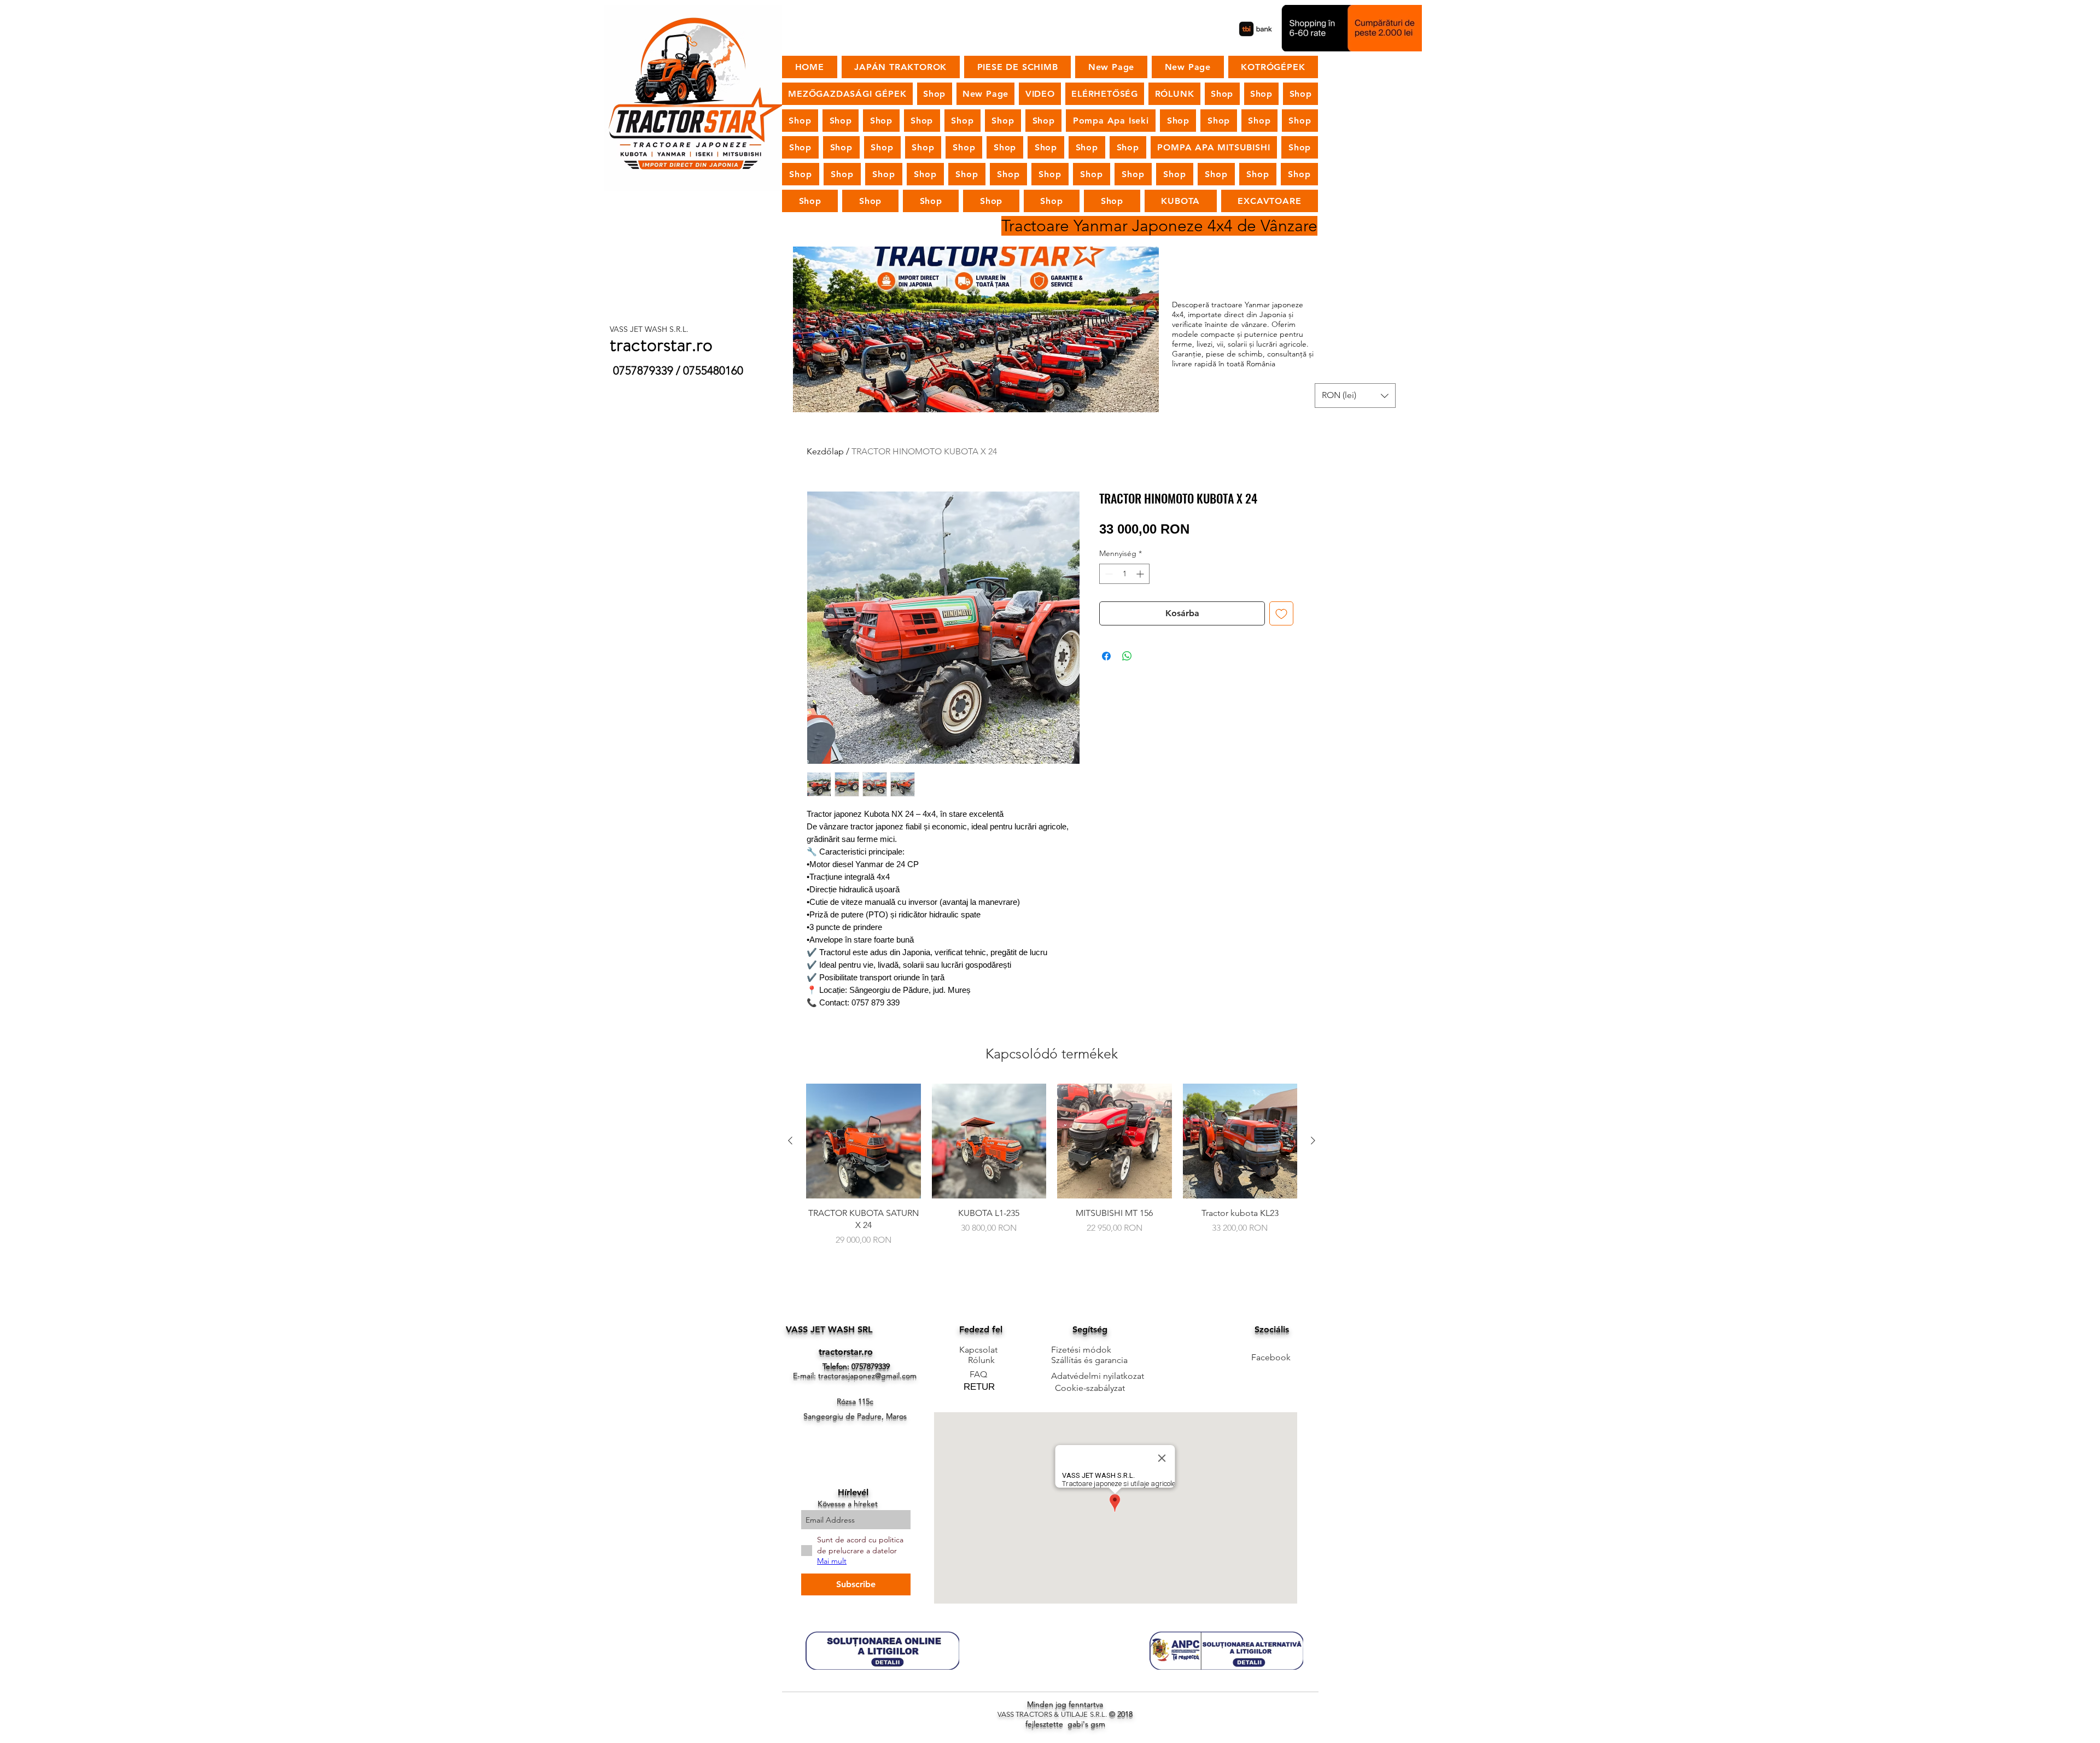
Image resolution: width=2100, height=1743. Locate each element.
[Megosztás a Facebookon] (1106, 656)
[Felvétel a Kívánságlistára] (1281, 613)
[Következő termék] (1313, 1140)
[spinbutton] (1124, 574)
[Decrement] (1108, 574)
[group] (1052, 1171)
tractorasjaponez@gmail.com (867, 1376)
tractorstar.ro (846, 1352)
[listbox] (1355, 396)
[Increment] (1141, 574)
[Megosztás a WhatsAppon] (1127, 656)
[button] (1355, 396)
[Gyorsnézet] (864, 1141)
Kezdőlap (825, 451)
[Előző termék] (790, 1140)
